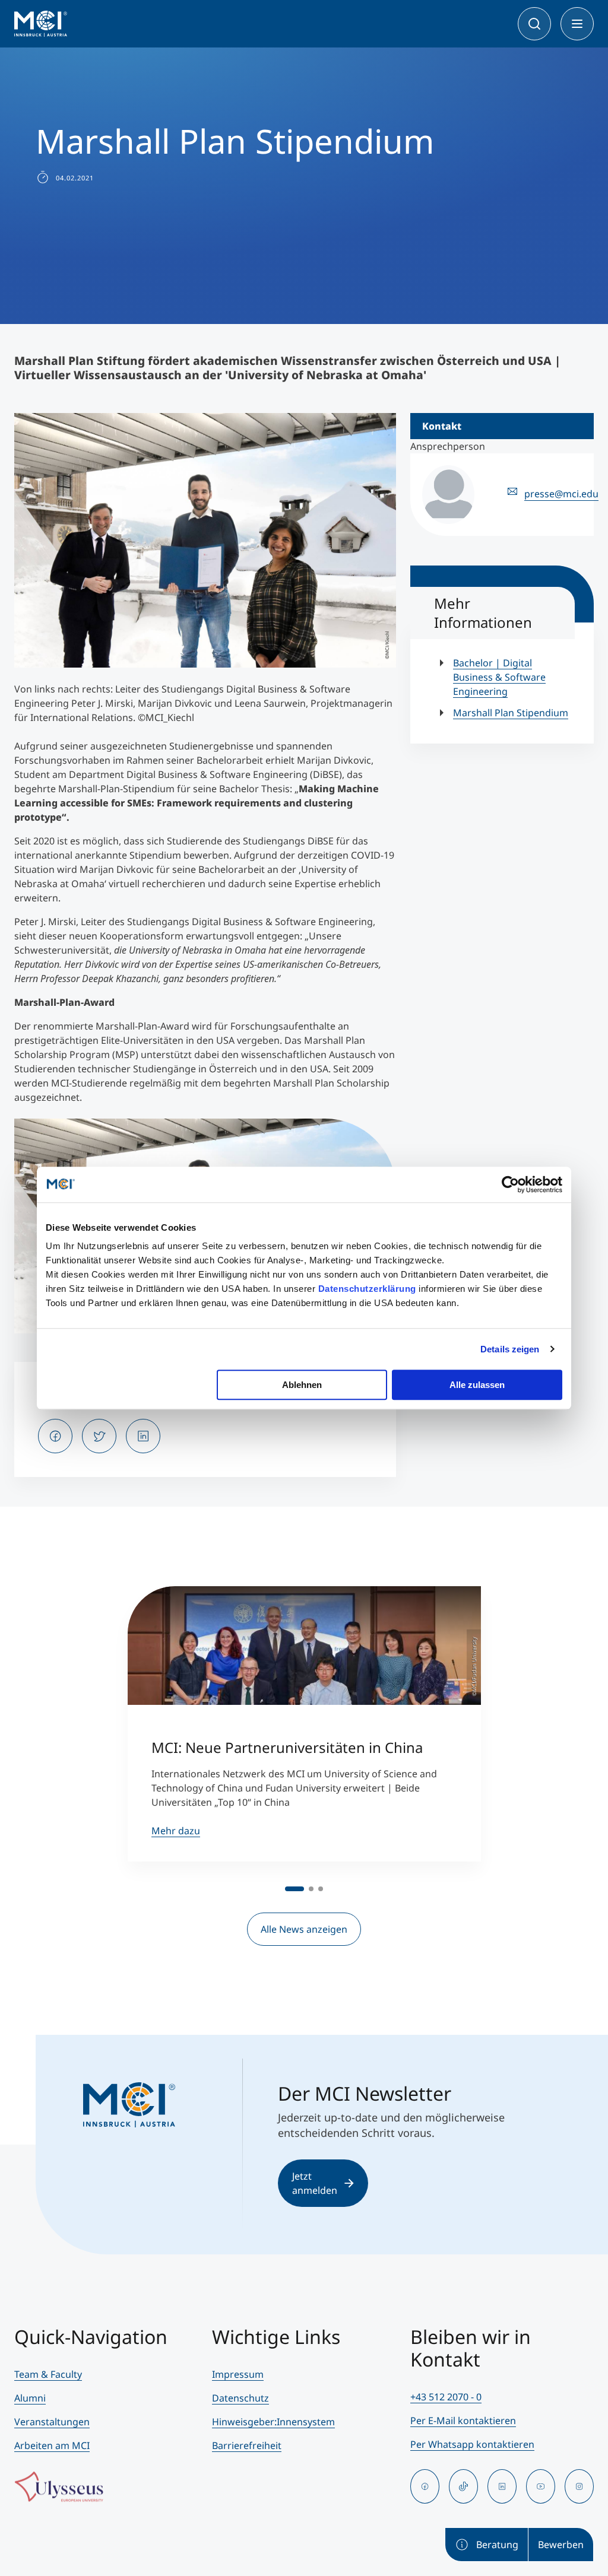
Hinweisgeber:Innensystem (273, 2422)
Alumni (30, 2398)
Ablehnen (302, 1385)
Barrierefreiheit (247, 2445)
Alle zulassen (477, 1385)
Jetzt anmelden (315, 2183)
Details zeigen (510, 1349)
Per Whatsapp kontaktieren (472, 2444)
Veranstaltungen (52, 2422)
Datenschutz (240, 2398)
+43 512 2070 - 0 (446, 2397)
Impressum (238, 2374)
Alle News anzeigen (304, 1929)
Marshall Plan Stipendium (511, 713)
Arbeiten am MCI (52, 2445)
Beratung (497, 2545)
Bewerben (561, 2545)
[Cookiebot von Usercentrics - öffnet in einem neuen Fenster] (510, 1184)
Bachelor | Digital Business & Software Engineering (499, 677)
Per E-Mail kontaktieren (463, 2421)
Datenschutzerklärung (367, 1289)
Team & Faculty (48, 2374)
